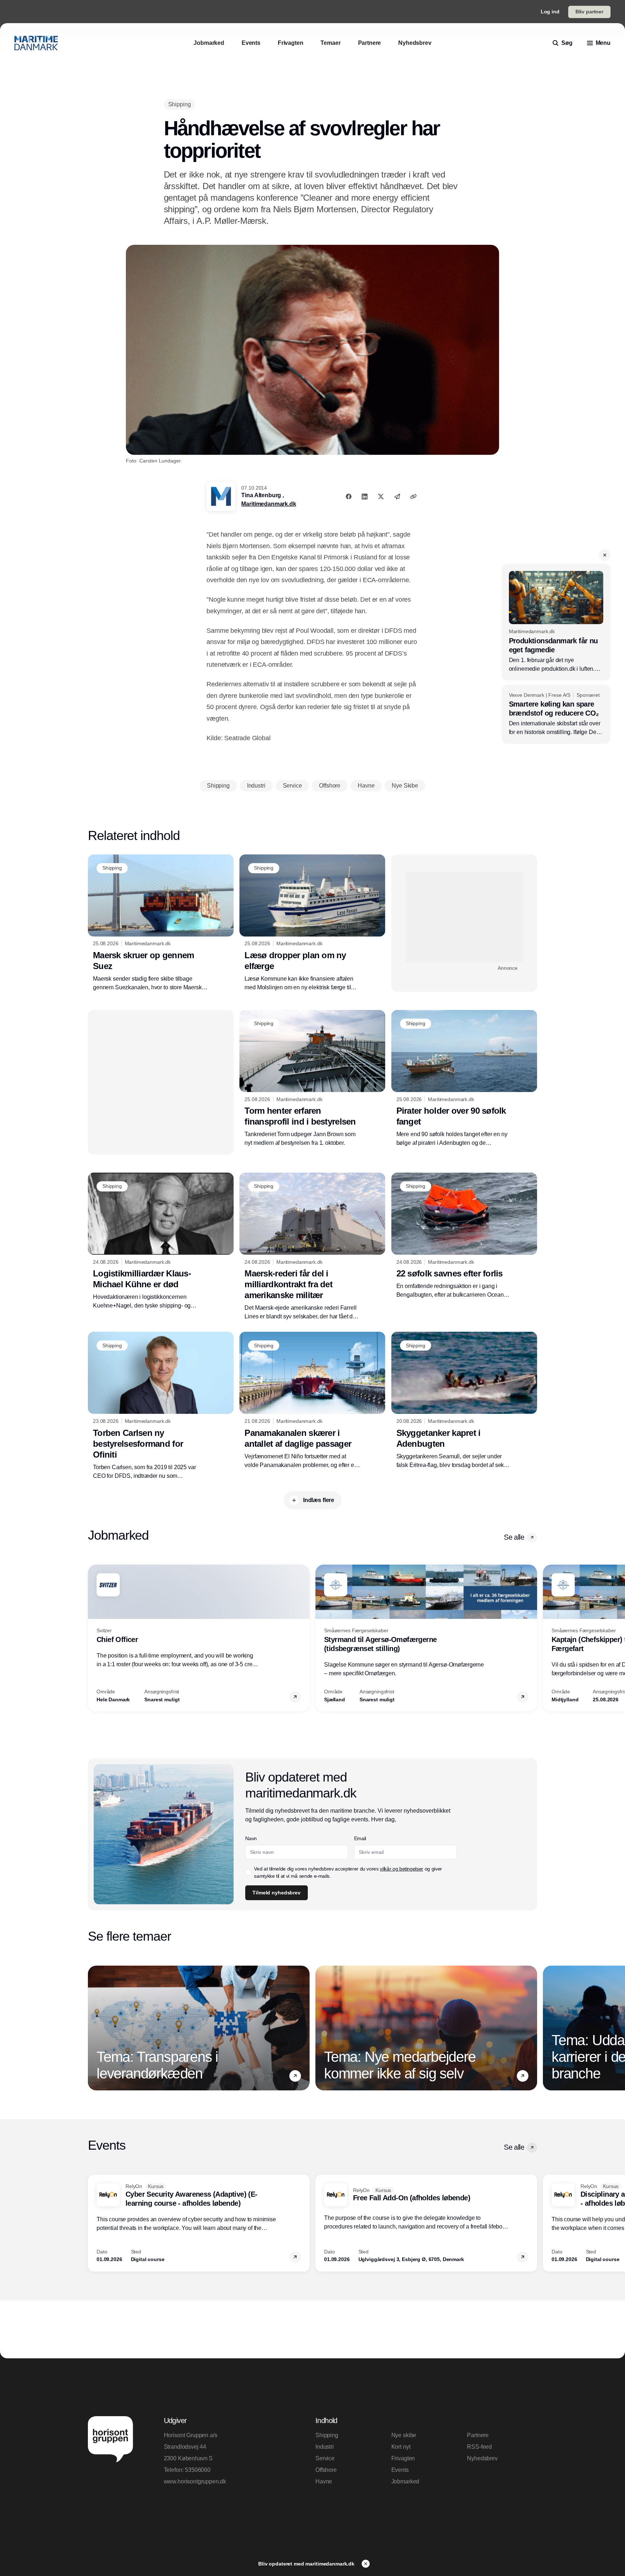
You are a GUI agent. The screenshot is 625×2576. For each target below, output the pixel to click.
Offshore (326, 2470)
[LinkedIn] (365, 496)
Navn (251, 1838)
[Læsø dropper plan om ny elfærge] (312, 923)
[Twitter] (381, 496)
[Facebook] (349, 496)
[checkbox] (248, 1872)
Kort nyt (401, 2447)
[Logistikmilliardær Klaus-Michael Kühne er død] (161, 1241)
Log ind (550, 12)
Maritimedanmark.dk (269, 504)
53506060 (198, 2470)
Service (325, 2458)
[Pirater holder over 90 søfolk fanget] (464, 1079)
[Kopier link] (413, 496)
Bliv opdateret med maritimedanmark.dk (307, 2564)
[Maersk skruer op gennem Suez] (161, 923)
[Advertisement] (464, 917)
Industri (325, 2447)
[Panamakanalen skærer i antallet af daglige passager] (312, 1400)
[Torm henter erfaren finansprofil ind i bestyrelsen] (312, 1079)
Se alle (514, 1537)
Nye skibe (404, 2435)
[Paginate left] (94, 1638)
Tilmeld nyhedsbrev (276, 1893)
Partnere (478, 2435)
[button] (605, 555)
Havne (324, 2481)
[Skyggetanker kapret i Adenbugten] (464, 1400)
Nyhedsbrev (482, 2458)
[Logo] (36, 43)
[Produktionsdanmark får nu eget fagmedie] (556, 622)
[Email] (397, 496)
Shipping (327, 2435)
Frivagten (403, 2458)
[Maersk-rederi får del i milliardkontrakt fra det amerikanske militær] (312, 1247)
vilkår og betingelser (401, 1869)
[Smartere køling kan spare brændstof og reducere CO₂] (556, 715)
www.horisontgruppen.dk (195, 2481)
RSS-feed (479, 2447)
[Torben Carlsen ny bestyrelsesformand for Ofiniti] (161, 1406)
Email (360, 1838)
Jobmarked (405, 2481)
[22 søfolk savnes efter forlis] (464, 1236)
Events (400, 2470)
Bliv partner (589, 12)
